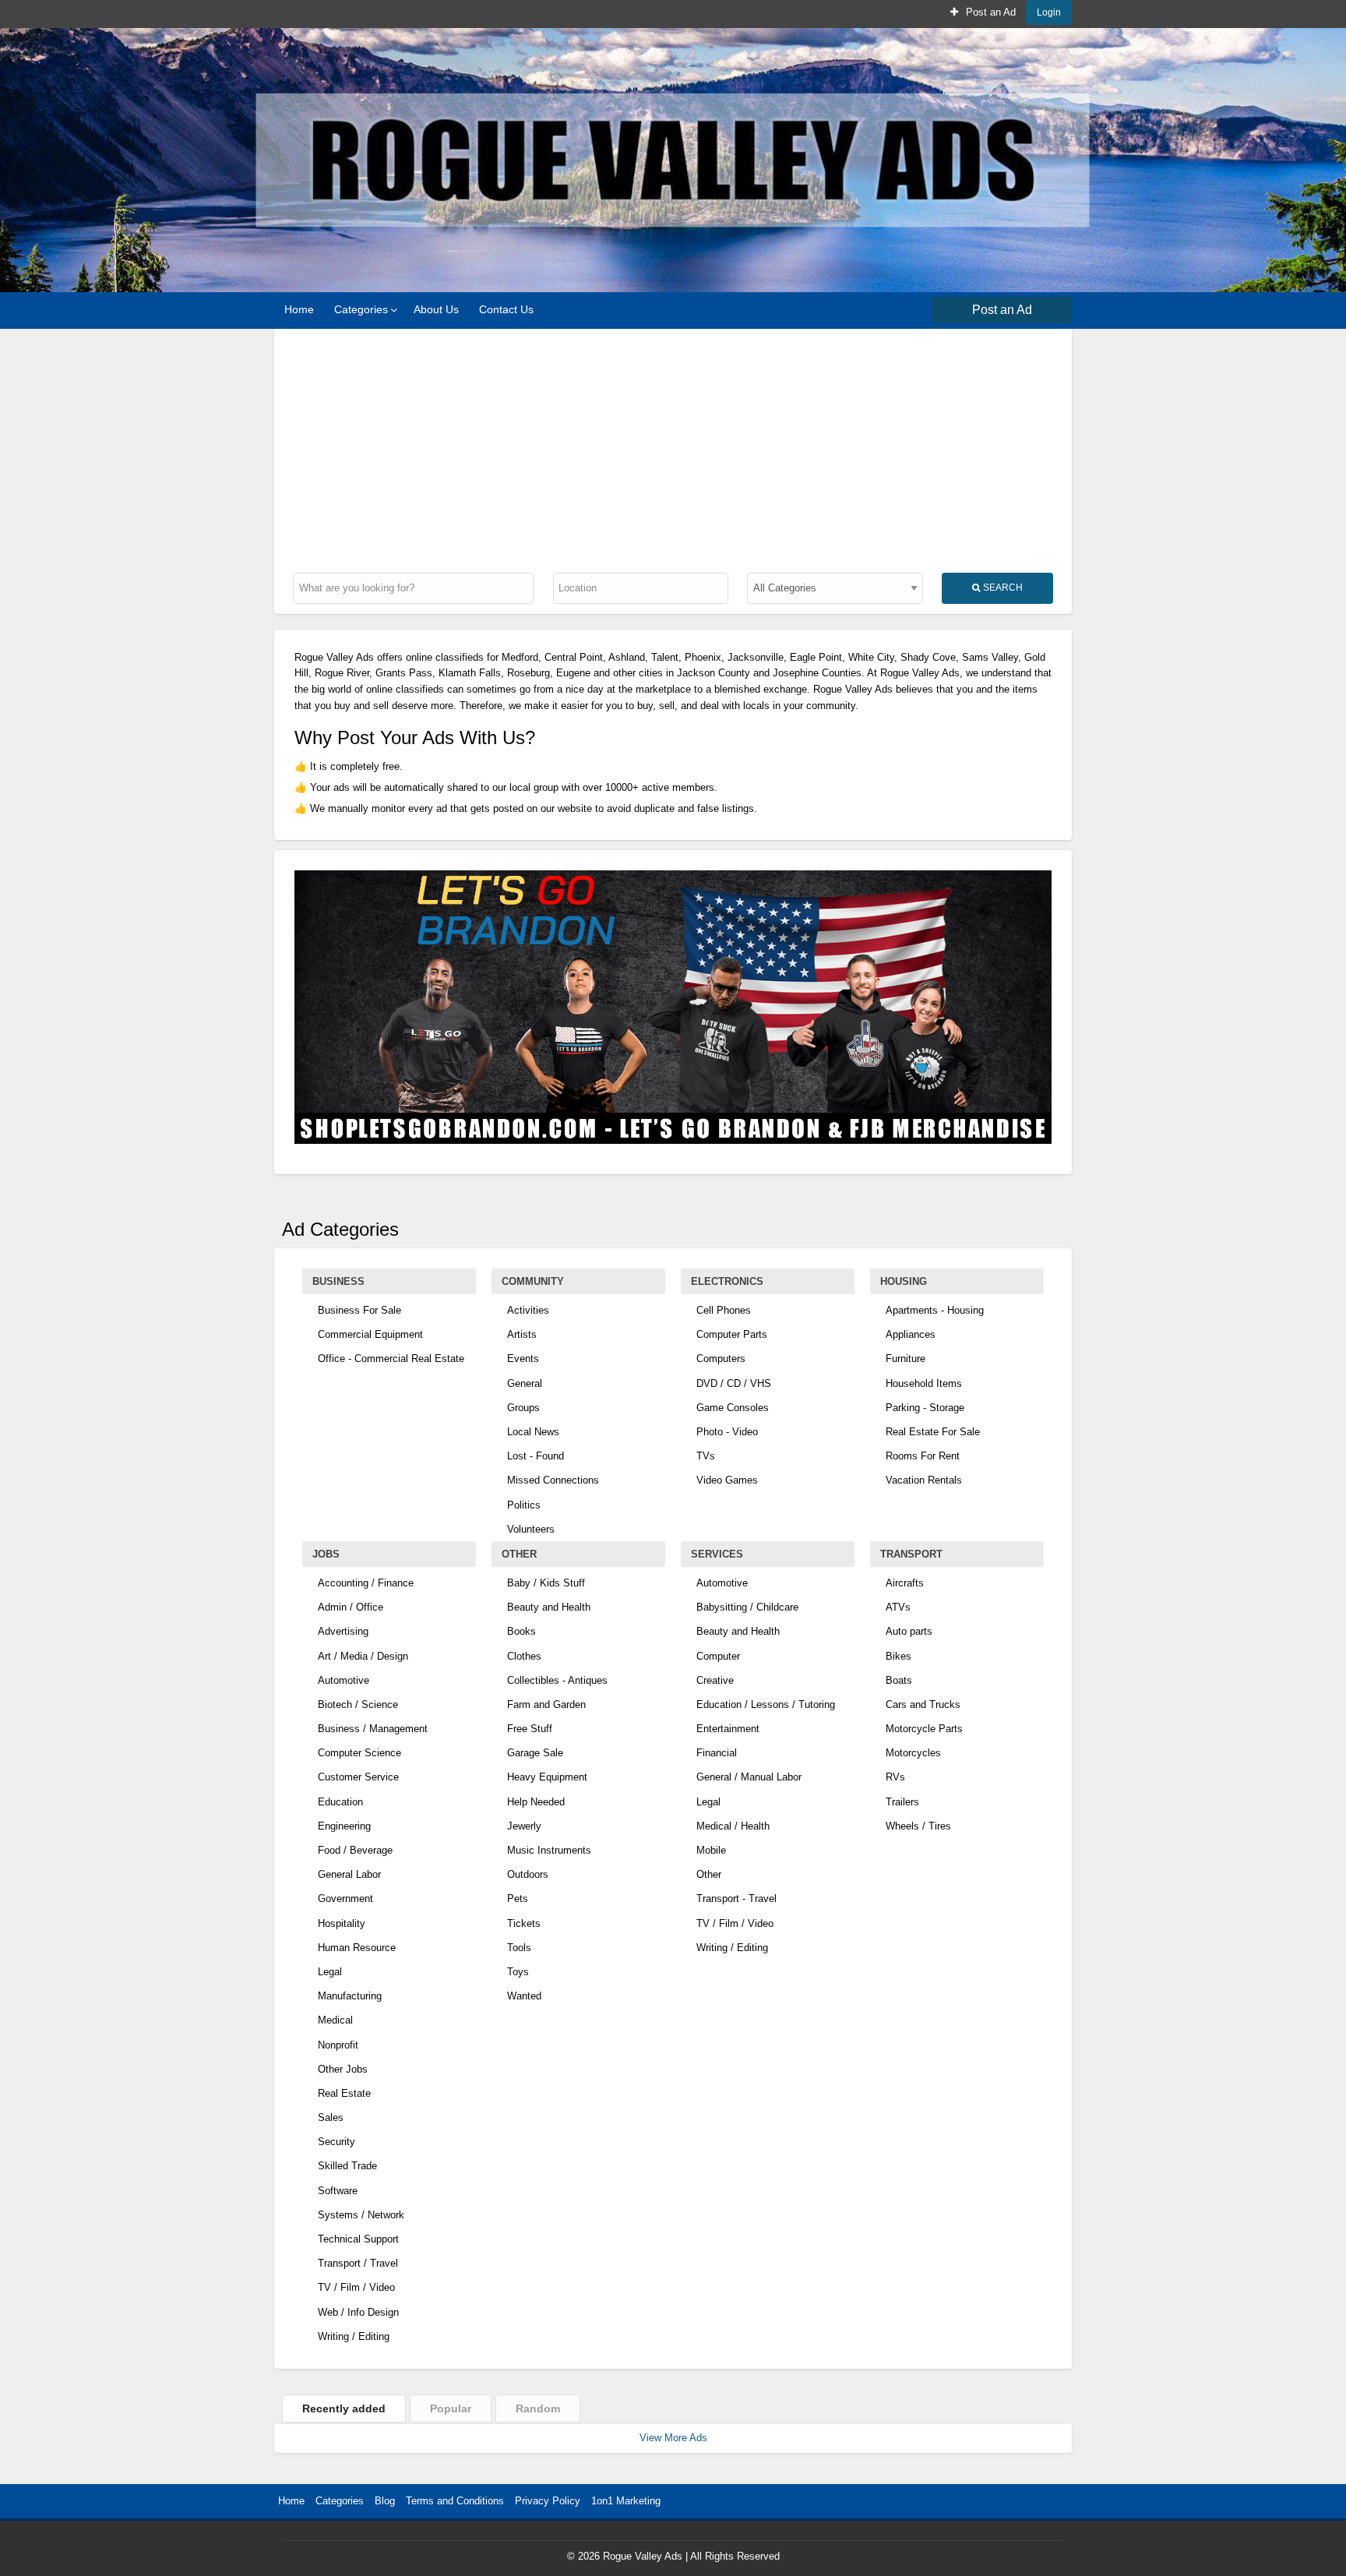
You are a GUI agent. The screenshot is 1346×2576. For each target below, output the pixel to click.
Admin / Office (351, 1607)
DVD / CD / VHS (734, 1383)
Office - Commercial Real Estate (391, 1359)
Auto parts (909, 1631)
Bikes (899, 1656)
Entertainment (728, 1729)
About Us (436, 309)
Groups (523, 1408)
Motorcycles (913, 1753)
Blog (385, 2501)
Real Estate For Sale (933, 1432)
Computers (721, 1359)
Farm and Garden (546, 1704)
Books (521, 1631)
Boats (899, 1680)
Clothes (524, 1656)
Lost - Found (536, 1456)
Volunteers (531, 1529)
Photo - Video (727, 1432)
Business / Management (373, 1729)
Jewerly (524, 1826)
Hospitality (342, 1923)
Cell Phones (724, 1310)
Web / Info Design (358, 2312)
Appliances (911, 1334)
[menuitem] (983, 12)
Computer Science (359, 1753)
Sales (331, 2117)
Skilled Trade (347, 2166)
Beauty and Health (549, 1607)
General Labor (349, 1874)
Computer (718, 1656)
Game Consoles (733, 1408)
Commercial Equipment (370, 1334)
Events (523, 1359)
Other (519, 1554)
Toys (518, 1972)
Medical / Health (733, 1826)
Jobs (326, 1554)
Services (717, 1554)
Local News (533, 1432)
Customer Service (358, 1777)
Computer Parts (732, 1334)
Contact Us (506, 309)
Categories (361, 309)
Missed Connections (553, 1480)
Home (299, 309)
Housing (904, 1281)
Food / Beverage (355, 1850)
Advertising (343, 1631)
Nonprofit (338, 2045)
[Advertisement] (673, 446)
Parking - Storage (925, 1408)
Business (338, 1281)
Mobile (711, 1850)
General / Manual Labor (749, 1777)
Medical (335, 2020)
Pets (518, 1898)
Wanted (524, 1996)
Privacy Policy (548, 2501)
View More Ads (673, 2438)
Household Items (924, 1383)
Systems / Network (361, 2215)
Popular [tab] (451, 2408)
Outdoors (528, 1874)
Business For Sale (359, 1310)
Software (338, 2191)
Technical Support (358, 2239)
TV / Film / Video (356, 2287)
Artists (522, 1334)
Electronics (727, 1281)
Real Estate (344, 2093)
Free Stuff (530, 1729)
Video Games (727, 1480)
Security (336, 2142)
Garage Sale (535, 1753)
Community (533, 1281)
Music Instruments (549, 1850)
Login (1049, 12)
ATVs (898, 1607)
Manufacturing (350, 1996)
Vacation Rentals (924, 1480)
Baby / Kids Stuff (546, 1583)
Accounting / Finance (366, 1583)
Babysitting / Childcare (747, 1607)
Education (340, 1802)
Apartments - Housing (935, 1310)
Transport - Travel (736, 1898)
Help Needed (536, 1802)
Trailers (902, 1802)
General (525, 1383)
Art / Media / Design (363, 1656)
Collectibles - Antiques (557, 1680)
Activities (528, 1310)
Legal (330, 1972)
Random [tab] (538, 2408)
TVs (706, 1456)
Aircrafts (905, 1583)
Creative (715, 1680)
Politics (524, 1505)
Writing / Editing (354, 2336)
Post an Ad (989, 12)
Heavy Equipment (547, 1777)
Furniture (906, 1359)
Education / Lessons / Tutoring (766, 1704)
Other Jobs (343, 2069)
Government (345, 1898)
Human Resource (357, 1948)
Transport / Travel (358, 2263)
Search (1002, 587)
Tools (519, 1948)
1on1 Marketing (626, 2501)
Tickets (524, 1923)
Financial (717, 1753)
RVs (895, 1777)
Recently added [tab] (344, 2408)
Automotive (344, 1680)
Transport (911, 1554)
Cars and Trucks (923, 1704)
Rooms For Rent (923, 1456)
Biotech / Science (358, 1704)
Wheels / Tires (918, 1826)
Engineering (344, 1826)
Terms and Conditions (455, 2501)
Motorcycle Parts (924, 1729)
